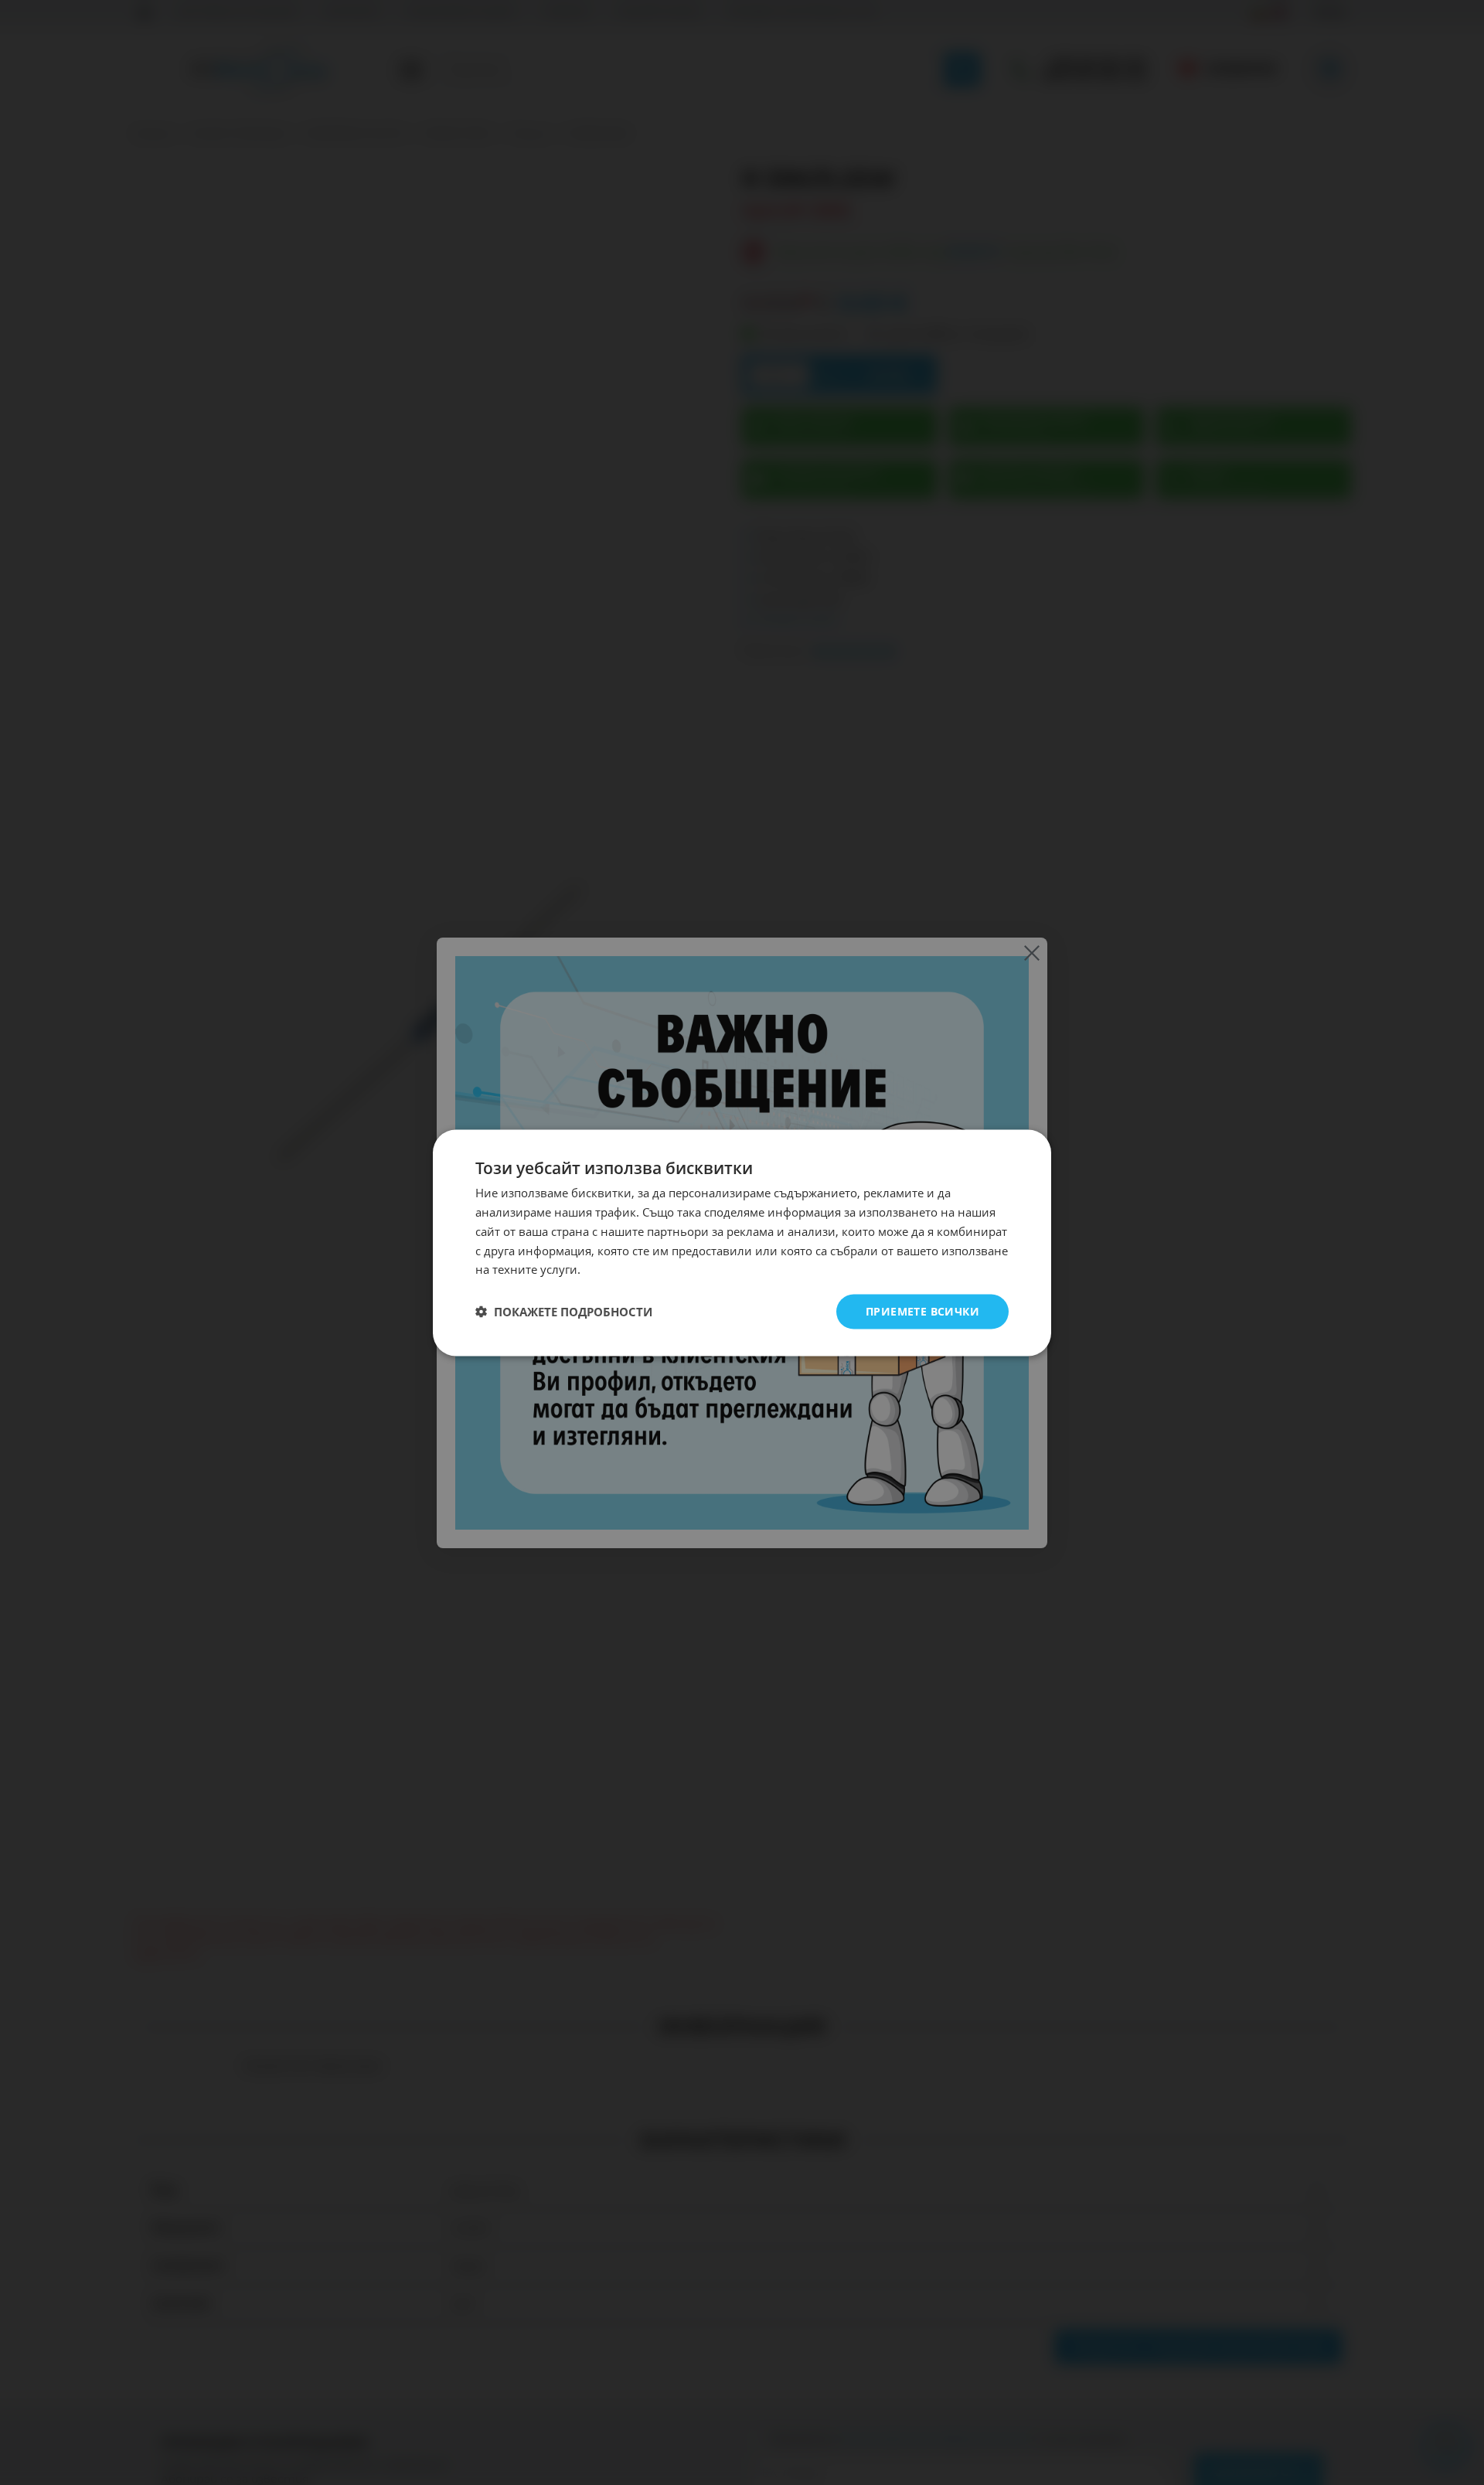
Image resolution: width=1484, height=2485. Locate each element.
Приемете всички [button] (922, 1311)
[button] (564, 1312)
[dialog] (742, 1242)
